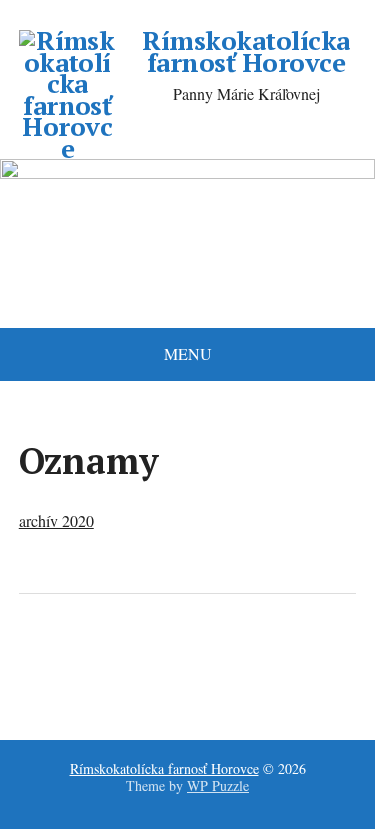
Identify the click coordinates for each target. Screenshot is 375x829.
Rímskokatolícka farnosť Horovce (245, 51)
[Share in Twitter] (239, 660)
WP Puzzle (218, 785)
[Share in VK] (89, 660)
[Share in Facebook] (39, 660)
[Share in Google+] (189, 660)
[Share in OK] (139, 660)
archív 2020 (56, 520)
